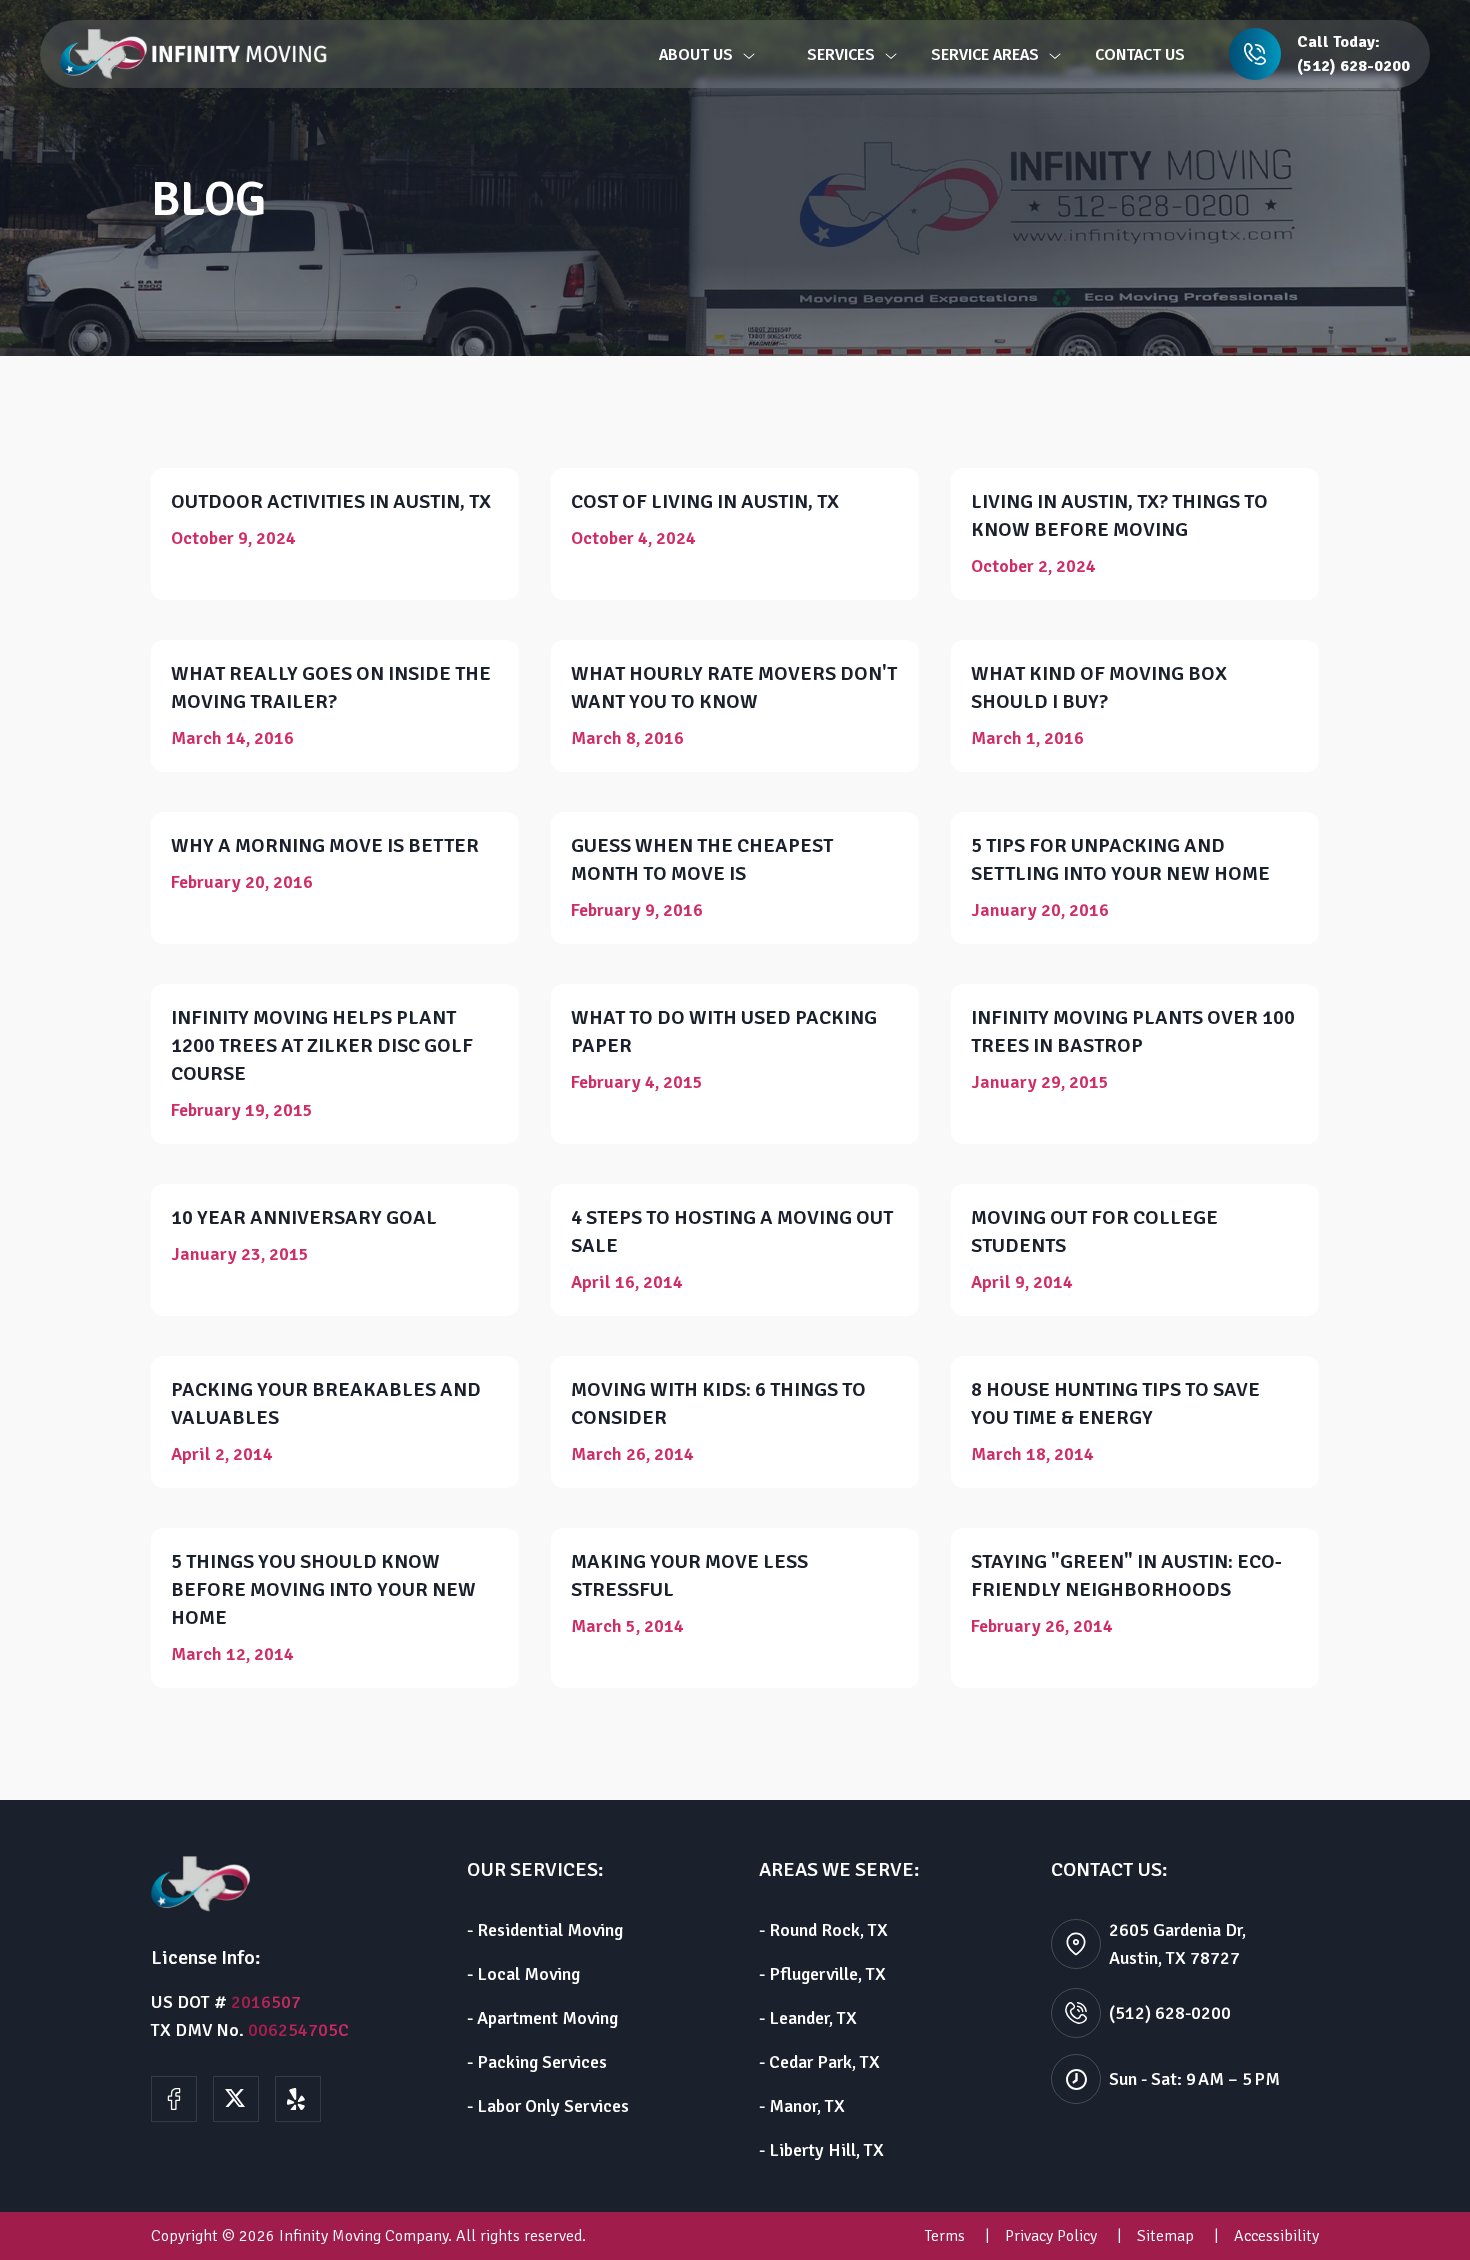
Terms (945, 2236)
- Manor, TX (802, 2106)
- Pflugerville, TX (822, 1974)
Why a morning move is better (325, 845)
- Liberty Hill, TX (821, 2150)
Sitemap (1165, 2236)
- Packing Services (537, 2062)
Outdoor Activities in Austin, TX (331, 501)
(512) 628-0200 (1353, 66)
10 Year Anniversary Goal (304, 1217)
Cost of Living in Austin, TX (705, 501)
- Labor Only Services (548, 2106)
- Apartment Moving (542, 2018)
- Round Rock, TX (823, 1930)
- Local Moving (523, 1974)
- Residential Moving (545, 1930)
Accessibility (1276, 2236)
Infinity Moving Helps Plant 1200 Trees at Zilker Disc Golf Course (322, 1045)
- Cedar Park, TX (819, 2062)
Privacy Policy (1051, 2236)
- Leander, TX (808, 2018)
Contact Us (1140, 54)
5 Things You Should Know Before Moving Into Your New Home (323, 1589)
